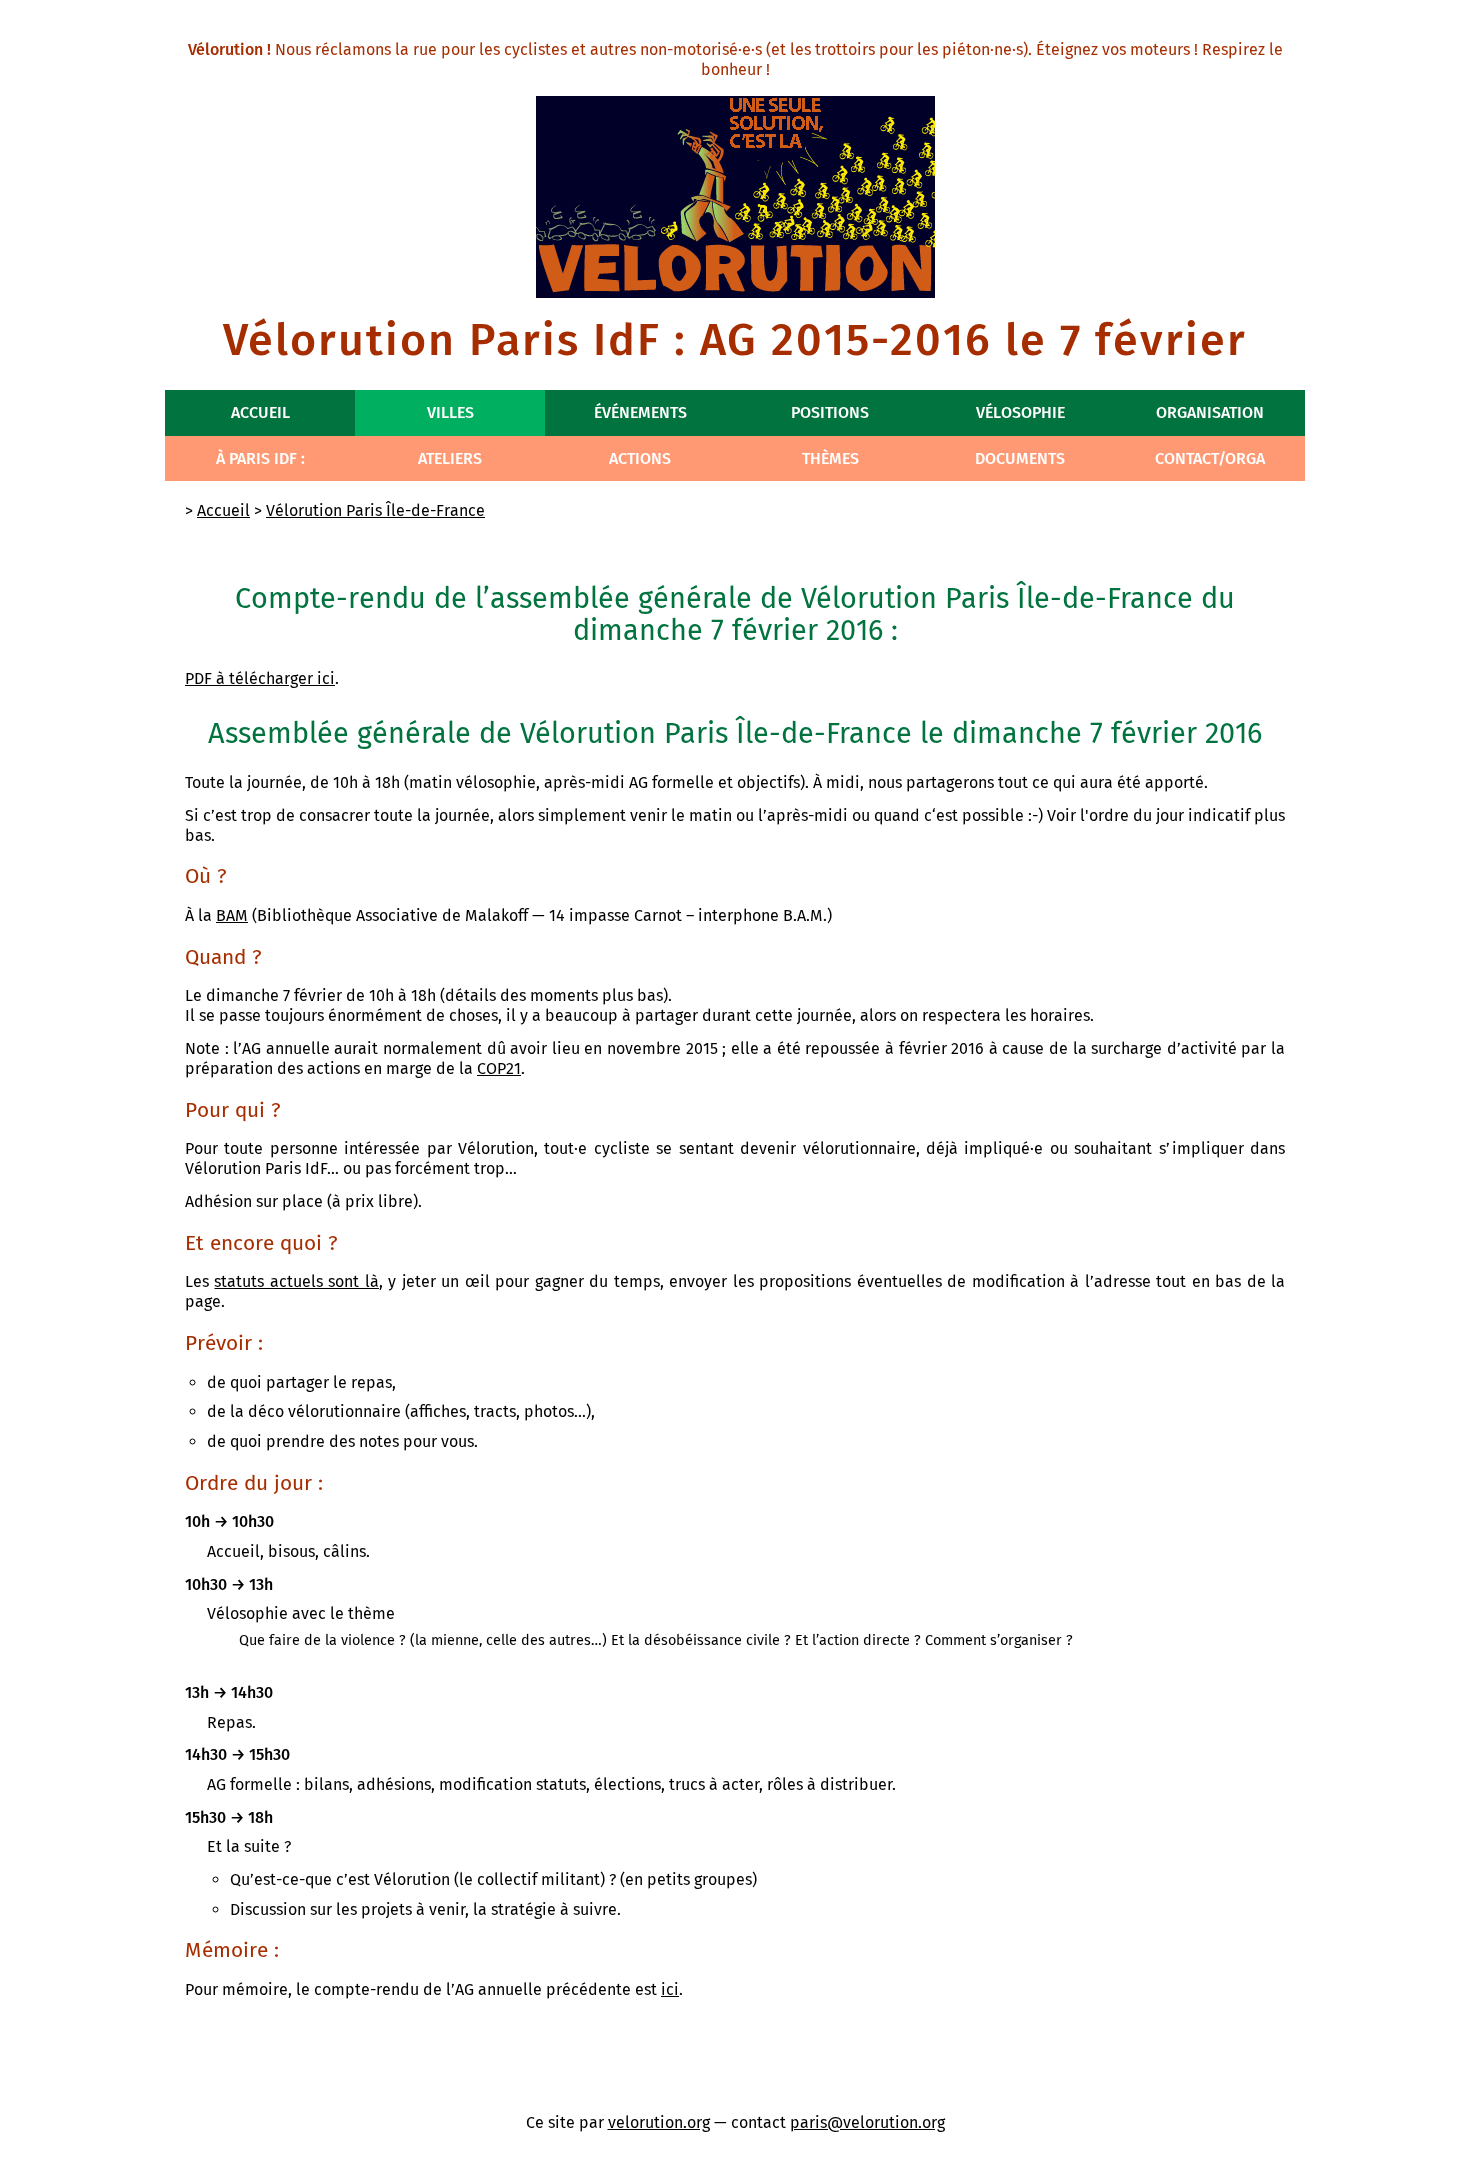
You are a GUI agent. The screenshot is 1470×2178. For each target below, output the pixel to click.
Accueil (260, 412)
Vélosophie (1020, 412)
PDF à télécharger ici (260, 678)
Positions (830, 412)
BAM (232, 915)
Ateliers (450, 458)
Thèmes (830, 458)
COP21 (499, 1068)
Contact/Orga (1210, 458)
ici (670, 1989)
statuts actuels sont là (296, 1281)
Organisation (1210, 412)
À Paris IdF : (260, 458)
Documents (1020, 458)
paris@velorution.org (867, 2122)
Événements (640, 412)
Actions (640, 458)
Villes (450, 412)
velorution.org (659, 2122)
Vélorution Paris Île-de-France (375, 510)
